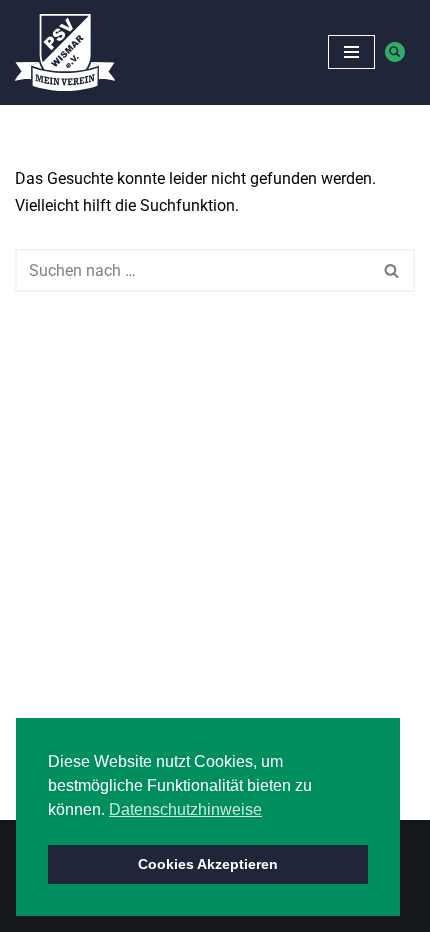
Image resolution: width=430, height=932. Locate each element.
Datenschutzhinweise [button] (185, 809)
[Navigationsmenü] (351, 52)
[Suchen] (395, 52)
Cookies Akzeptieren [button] (208, 864)
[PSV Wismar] (65, 52)
